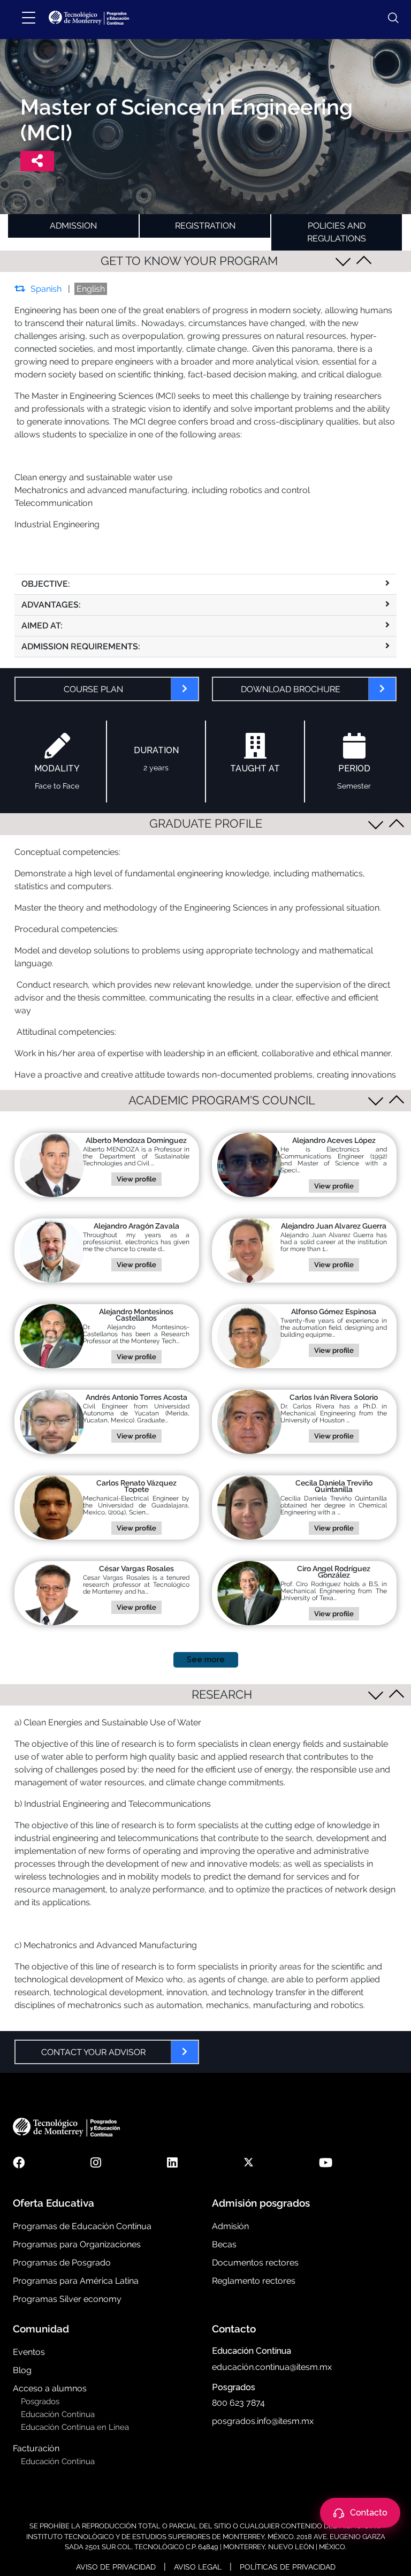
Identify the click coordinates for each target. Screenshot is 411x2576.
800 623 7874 (238, 2403)
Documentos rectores (255, 2263)
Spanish (46, 289)
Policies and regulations (337, 232)
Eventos (29, 2352)
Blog (22, 2370)
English (91, 289)
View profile (136, 1179)
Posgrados (40, 2401)
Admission (73, 226)
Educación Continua (58, 2414)
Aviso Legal (198, 2567)
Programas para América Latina (76, 2281)
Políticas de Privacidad (288, 2567)
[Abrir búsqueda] (388, 18)
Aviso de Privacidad (116, 2567)
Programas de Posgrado (62, 2263)
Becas (224, 2244)
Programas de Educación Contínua (82, 2226)
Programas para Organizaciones (77, 2244)
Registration (205, 226)
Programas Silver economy (67, 2299)
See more (206, 1660)
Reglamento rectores (254, 2281)
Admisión (230, 2226)
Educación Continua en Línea (75, 2427)
